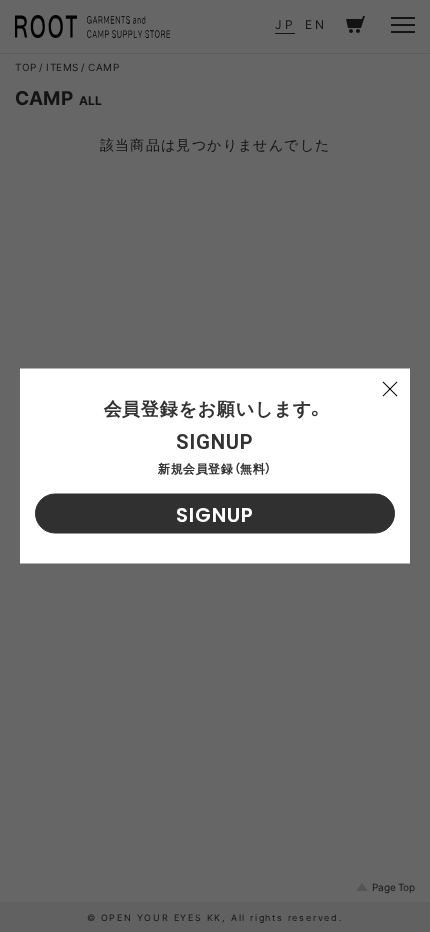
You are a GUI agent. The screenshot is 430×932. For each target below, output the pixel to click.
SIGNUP (215, 515)
